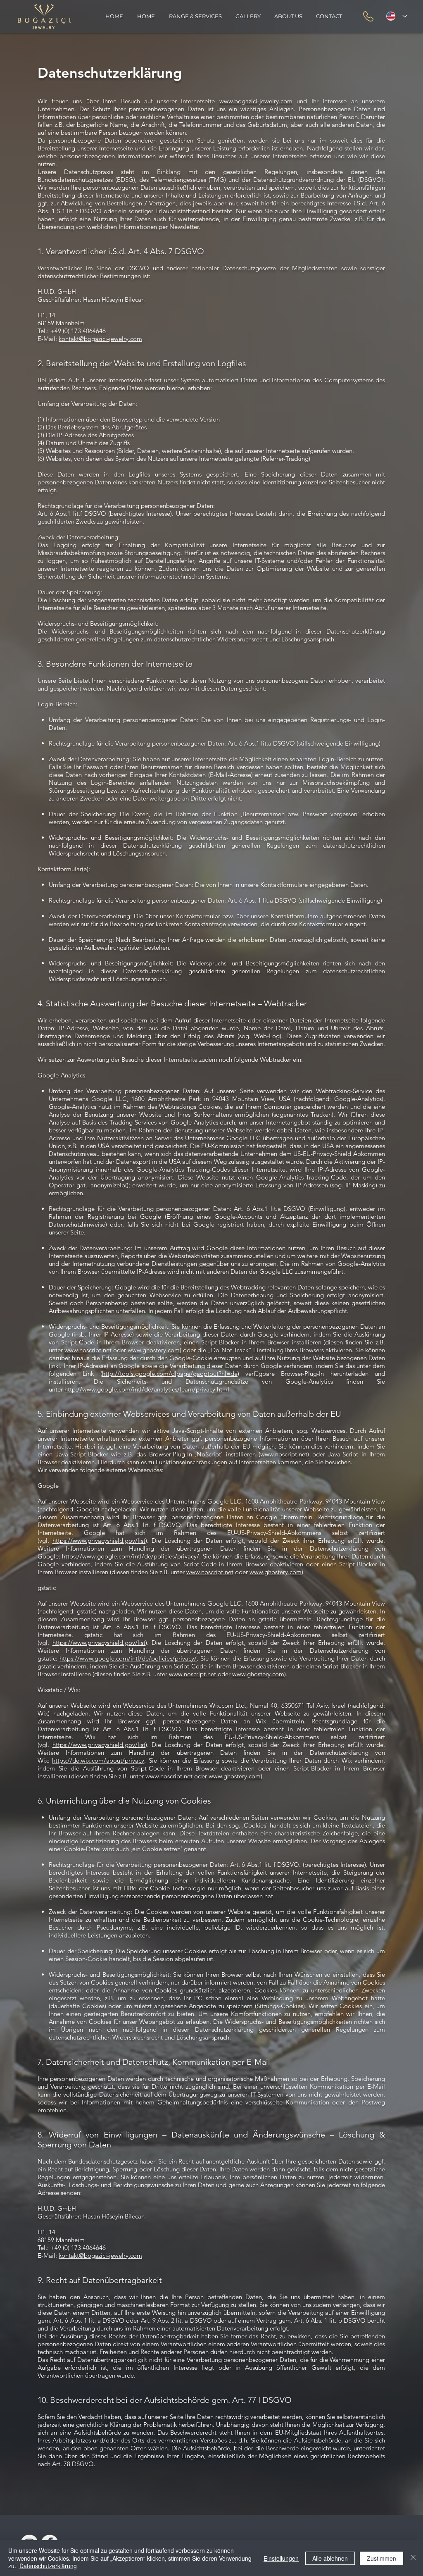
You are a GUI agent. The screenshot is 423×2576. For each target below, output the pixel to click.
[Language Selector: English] (395, 16)
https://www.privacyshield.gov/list (99, 1541)
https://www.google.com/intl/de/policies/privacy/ (131, 1556)
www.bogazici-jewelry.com (256, 101)
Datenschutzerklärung (48, 2566)
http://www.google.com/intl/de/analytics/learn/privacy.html (147, 1389)
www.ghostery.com (154, 1350)
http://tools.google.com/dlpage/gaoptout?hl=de (170, 1374)
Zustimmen (381, 2558)
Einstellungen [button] (281, 2558)
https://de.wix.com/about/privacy (98, 1760)
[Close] (413, 2558)
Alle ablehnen (330, 2558)
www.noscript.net (88, 1350)
